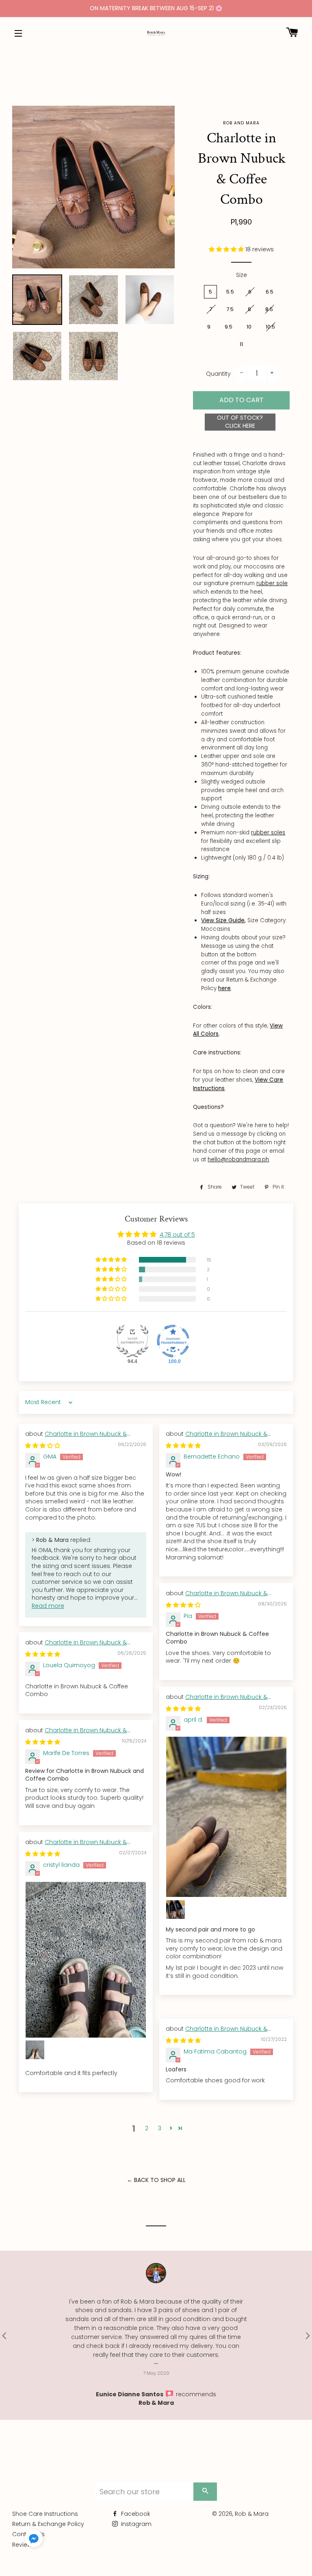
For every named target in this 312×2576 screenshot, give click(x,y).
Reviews (24, 2545)
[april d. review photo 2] (175, 1910)
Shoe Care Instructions (45, 2514)
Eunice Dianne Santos (130, 2394)
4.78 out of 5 (177, 1235)
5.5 (230, 292)
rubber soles (268, 833)
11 (241, 344)
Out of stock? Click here (240, 422)
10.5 (270, 327)
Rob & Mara (156, 2403)
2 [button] (147, 2128)
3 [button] (160, 2128)
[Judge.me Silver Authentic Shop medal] (132, 1341)
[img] (43, 1446)
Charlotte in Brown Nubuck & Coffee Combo (76, 1438)
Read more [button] (48, 1606)
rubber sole (272, 583)
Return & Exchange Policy (48, 2524)
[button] (227, 249)
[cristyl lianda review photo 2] (35, 2050)
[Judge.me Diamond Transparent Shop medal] (173, 1341)
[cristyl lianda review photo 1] (86, 1960)
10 (249, 327)
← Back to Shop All (156, 2180)
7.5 (230, 309)
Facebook (135, 2514)
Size (242, 275)
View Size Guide (223, 920)
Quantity (218, 374)
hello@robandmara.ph (238, 1160)
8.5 (269, 309)
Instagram (135, 2524)
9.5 (229, 327)
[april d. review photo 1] (226, 1817)
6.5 (270, 292)
